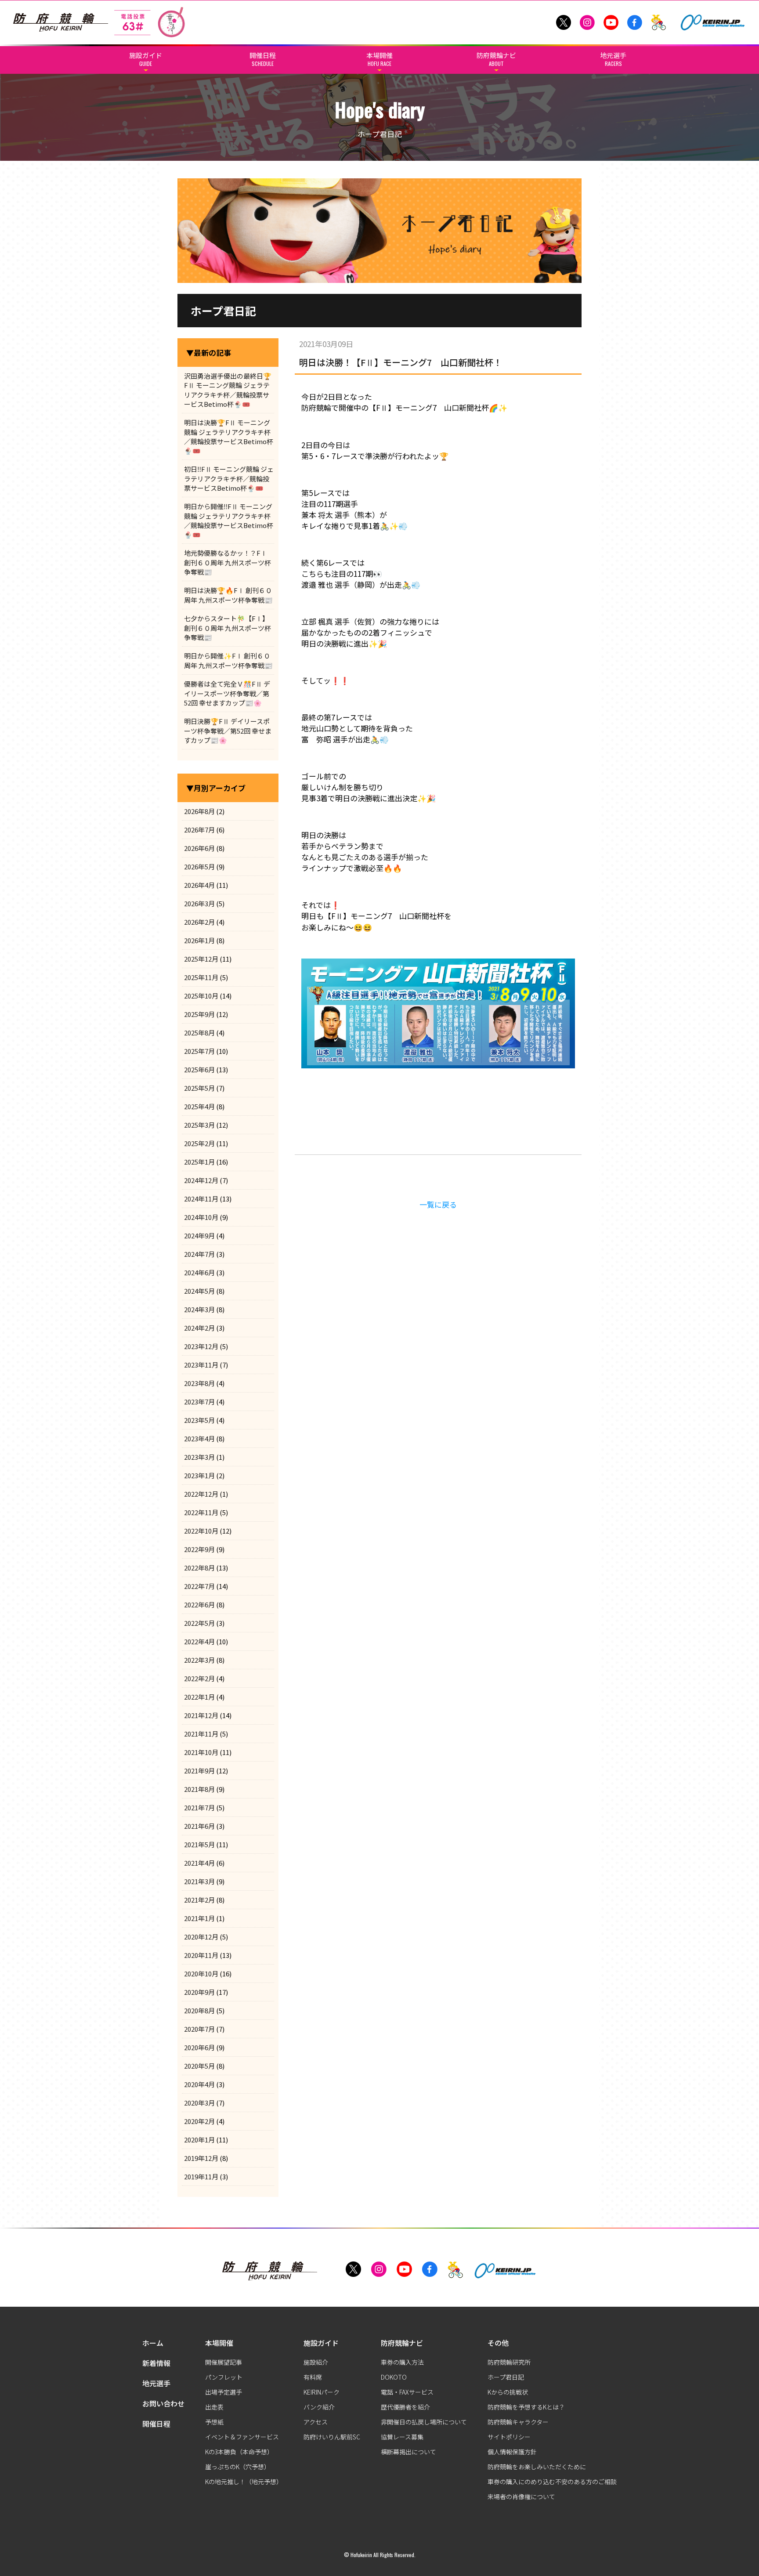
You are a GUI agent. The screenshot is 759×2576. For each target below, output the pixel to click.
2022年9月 (199, 1549)
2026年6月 (199, 848)
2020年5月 (199, 2066)
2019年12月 (201, 2158)
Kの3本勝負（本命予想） (239, 2452)
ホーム (153, 2343)
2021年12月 (201, 1715)
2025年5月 (199, 1088)
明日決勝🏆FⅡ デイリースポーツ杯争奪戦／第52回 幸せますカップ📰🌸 (228, 731)
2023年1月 (199, 1475)
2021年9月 (199, 1771)
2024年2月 (199, 1328)
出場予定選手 (224, 2392)
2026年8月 (199, 811)
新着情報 (156, 2363)
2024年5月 (199, 1291)
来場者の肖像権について (521, 2496)
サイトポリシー (509, 2437)
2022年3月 (199, 1660)
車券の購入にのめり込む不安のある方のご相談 (552, 2482)
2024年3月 (199, 1309)
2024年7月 (199, 1254)
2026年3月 (199, 903)
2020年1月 (199, 2140)
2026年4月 (199, 885)
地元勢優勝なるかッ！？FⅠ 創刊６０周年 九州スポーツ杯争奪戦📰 (228, 562)
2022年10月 (201, 1531)
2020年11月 (201, 1955)
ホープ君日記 (506, 2377)
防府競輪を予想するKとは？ (526, 2407)
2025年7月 (199, 1051)
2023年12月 (201, 1346)
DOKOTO (394, 2377)
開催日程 (156, 2424)
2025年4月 (199, 1106)
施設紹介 (316, 2362)
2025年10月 (201, 996)
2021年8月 (199, 1789)
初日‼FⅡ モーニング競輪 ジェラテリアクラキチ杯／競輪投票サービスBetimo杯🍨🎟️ (229, 478)
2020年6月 (199, 2047)
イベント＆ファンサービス (242, 2437)
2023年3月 (199, 1457)
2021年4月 (199, 1863)
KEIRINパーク (322, 2392)
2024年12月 (201, 1180)
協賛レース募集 (402, 2437)
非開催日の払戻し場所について (424, 2422)
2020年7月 (199, 2029)
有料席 (313, 2377)
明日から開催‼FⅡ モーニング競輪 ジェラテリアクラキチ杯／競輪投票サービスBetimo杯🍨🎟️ (229, 520)
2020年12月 (201, 1937)
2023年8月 (199, 1383)
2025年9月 (199, 1014)
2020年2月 (199, 2121)
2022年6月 (199, 1605)
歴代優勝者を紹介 (405, 2407)
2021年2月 (199, 1900)
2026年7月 (199, 830)
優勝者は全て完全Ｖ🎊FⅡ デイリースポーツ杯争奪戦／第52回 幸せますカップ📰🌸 (227, 693)
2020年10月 (201, 1974)
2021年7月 (199, 1807)
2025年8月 (199, 1033)
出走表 (214, 2407)
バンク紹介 (319, 2407)
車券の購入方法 (402, 2362)
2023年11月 (201, 1365)
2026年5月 (199, 867)
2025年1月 (199, 1162)
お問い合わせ (163, 2403)
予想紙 (214, 2422)
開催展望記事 (224, 2362)
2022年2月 (199, 1678)
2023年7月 (199, 1402)
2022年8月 (199, 1568)
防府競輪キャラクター (518, 2422)
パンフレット (224, 2377)
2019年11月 (201, 2176)
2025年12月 (201, 959)
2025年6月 (199, 1069)
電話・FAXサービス (407, 2392)
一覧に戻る (438, 1204)
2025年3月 (199, 1125)
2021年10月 (201, 1752)
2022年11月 (201, 1512)
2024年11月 (201, 1199)
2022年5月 (199, 1623)
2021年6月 (199, 1826)
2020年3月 (199, 2103)
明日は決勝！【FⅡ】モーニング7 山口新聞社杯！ (401, 362)
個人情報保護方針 (512, 2452)
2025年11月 (201, 977)
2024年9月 (199, 1236)
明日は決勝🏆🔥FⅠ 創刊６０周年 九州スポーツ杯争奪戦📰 (228, 595)
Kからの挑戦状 (508, 2392)
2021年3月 (199, 1881)
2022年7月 (199, 1586)
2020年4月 (199, 2084)
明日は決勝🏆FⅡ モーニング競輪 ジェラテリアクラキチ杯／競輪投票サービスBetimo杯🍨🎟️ (229, 436)
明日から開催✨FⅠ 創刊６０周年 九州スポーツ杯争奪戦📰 (228, 660)
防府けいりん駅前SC (332, 2437)
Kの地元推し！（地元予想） (244, 2482)
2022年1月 (199, 1697)
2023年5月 (199, 1420)
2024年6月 (199, 1272)
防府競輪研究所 (509, 2362)
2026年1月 (199, 940)
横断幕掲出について (408, 2452)
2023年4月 (199, 1438)
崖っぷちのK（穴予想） (238, 2467)
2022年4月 (199, 1641)
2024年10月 (201, 1217)
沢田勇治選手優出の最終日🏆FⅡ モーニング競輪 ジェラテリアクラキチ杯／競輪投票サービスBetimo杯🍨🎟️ (228, 390)
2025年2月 (199, 1143)
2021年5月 (199, 1844)
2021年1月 (199, 1918)
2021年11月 (201, 1734)
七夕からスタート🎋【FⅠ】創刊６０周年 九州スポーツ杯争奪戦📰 (228, 628)
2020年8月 (199, 2010)
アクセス (316, 2422)
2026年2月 (199, 922)
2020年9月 (199, 1992)
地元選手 (156, 2383)
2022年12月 (201, 1494)
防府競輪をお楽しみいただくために (537, 2467)
